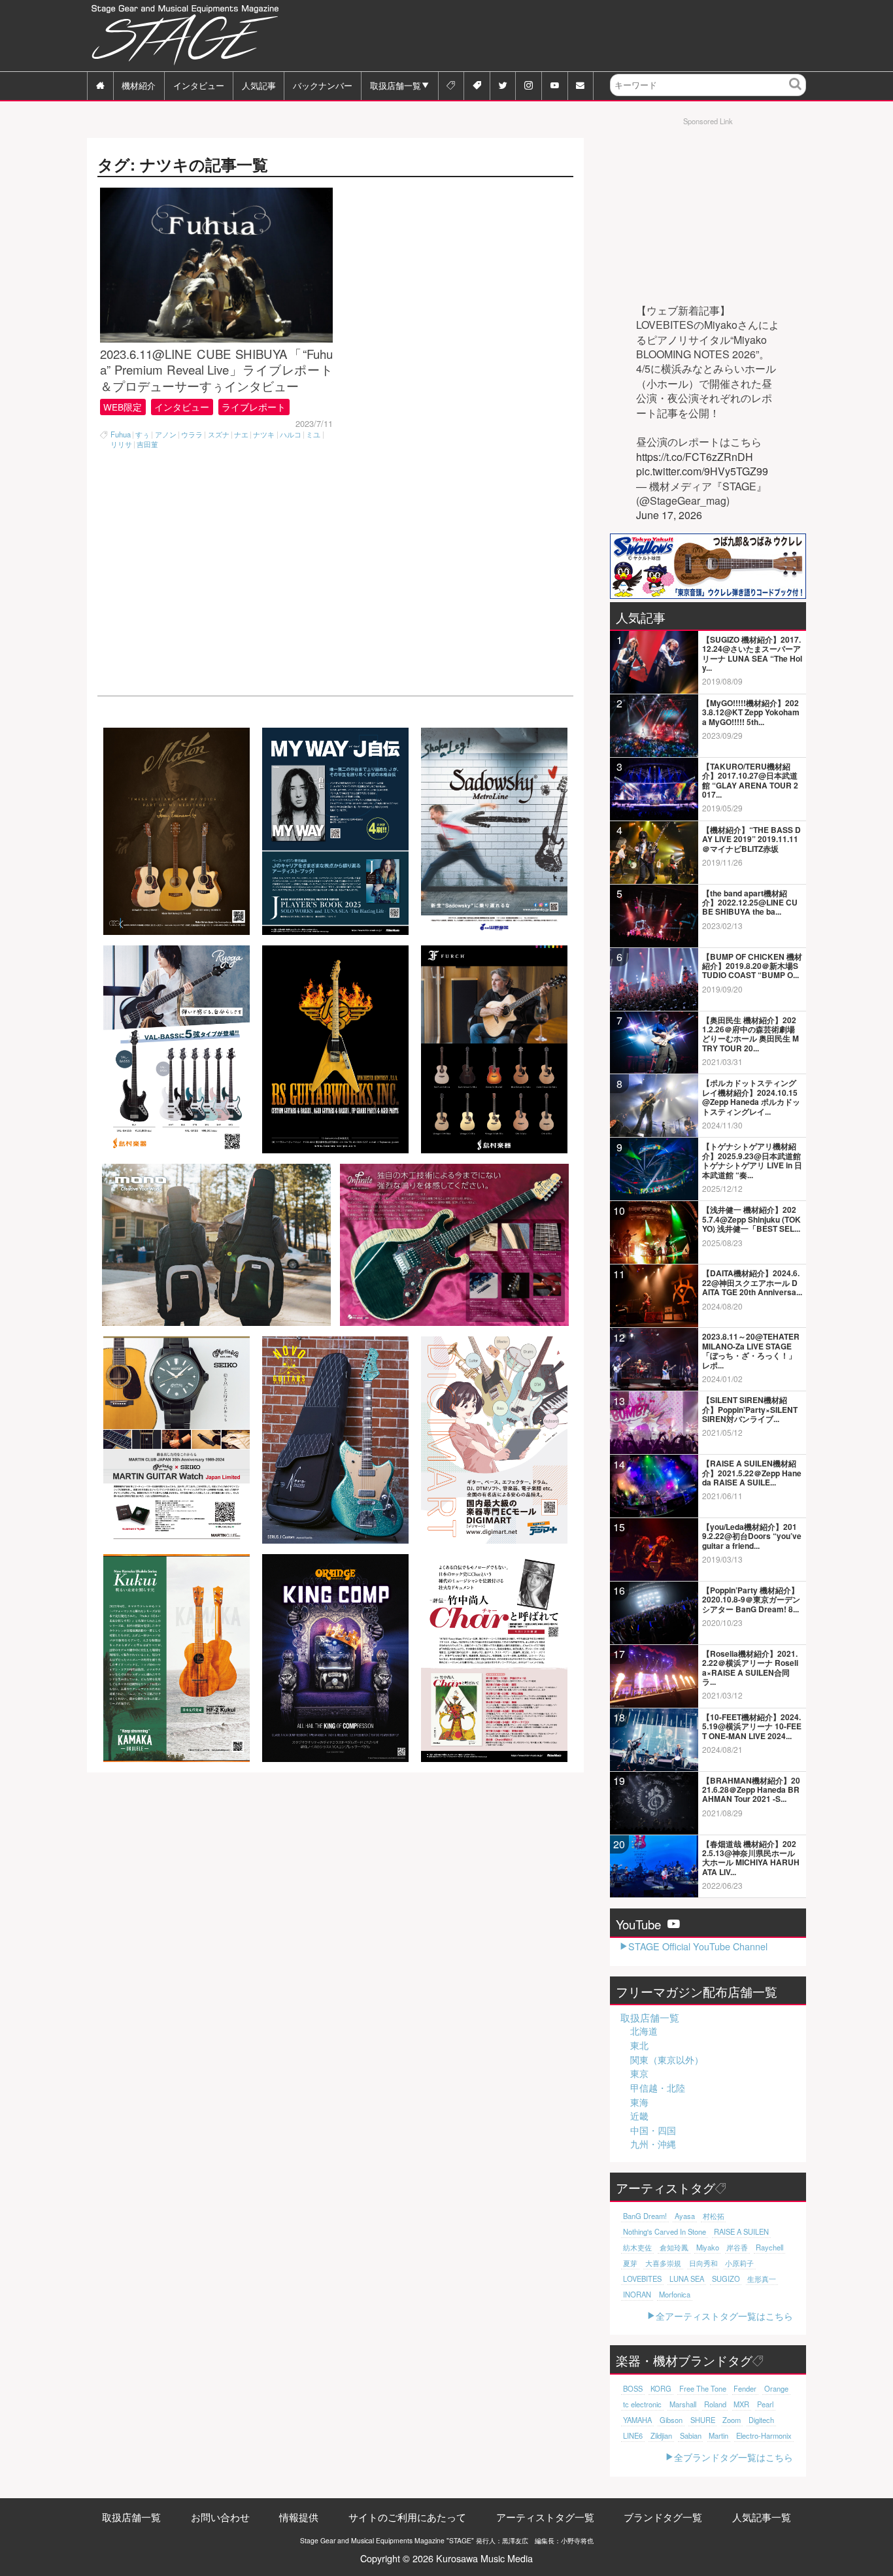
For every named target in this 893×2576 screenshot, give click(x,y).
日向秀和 (703, 2263)
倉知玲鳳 (674, 2247)
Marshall (683, 2404)
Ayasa (685, 2216)
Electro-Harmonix (764, 2435)
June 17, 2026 (669, 515)
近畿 (639, 2116)
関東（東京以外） (667, 2059)
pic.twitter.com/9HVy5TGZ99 (702, 471)
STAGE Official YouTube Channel (698, 1946)
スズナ (219, 434)
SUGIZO (726, 2279)
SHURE (703, 2420)
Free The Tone (703, 2388)
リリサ (121, 444)
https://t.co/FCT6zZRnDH (695, 457)
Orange (776, 2388)
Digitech (761, 2420)
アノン (166, 434)
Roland (715, 2404)
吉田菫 (147, 444)
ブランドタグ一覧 (663, 2517)
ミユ (313, 434)
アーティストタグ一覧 (545, 2517)
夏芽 (630, 2263)
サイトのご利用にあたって (407, 2517)
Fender (745, 2388)
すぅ (143, 434)
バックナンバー (323, 85)
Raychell (769, 2247)
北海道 (644, 2031)
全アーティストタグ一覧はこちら (724, 2315)
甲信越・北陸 (658, 2088)
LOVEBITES (642, 2279)
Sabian (691, 2435)
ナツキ (264, 434)
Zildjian (661, 2435)
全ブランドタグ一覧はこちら (733, 2457)
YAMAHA (637, 2420)
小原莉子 (739, 2263)
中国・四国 (653, 2130)
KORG (661, 2388)
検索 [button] (796, 94)
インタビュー (199, 85)
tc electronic (642, 2404)
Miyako (708, 2247)
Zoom (732, 2420)
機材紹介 (139, 85)
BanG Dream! (645, 2216)
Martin (718, 2435)
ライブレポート (254, 407)
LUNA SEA (687, 2279)
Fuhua (121, 434)
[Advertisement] (568, 36)
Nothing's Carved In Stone (665, 2231)
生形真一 (762, 2279)
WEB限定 (123, 407)
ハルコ (291, 434)
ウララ (192, 434)
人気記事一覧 (762, 2517)
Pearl (765, 2404)
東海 (639, 2102)
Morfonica (675, 2294)
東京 (639, 2073)
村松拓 (714, 2216)
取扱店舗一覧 (396, 85)
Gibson (671, 2420)
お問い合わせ (220, 2517)
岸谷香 (737, 2247)
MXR (741, 2404)
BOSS (633, 2388)
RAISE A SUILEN (741, 2231)
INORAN (637, 2294)
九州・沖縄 (653, 2144)
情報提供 (299, 2517)
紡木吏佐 (637, 2247)
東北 (639, 2045)
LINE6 (633, 2435)
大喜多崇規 (663, 2263)
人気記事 (259, 85)
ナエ (241, 434)
